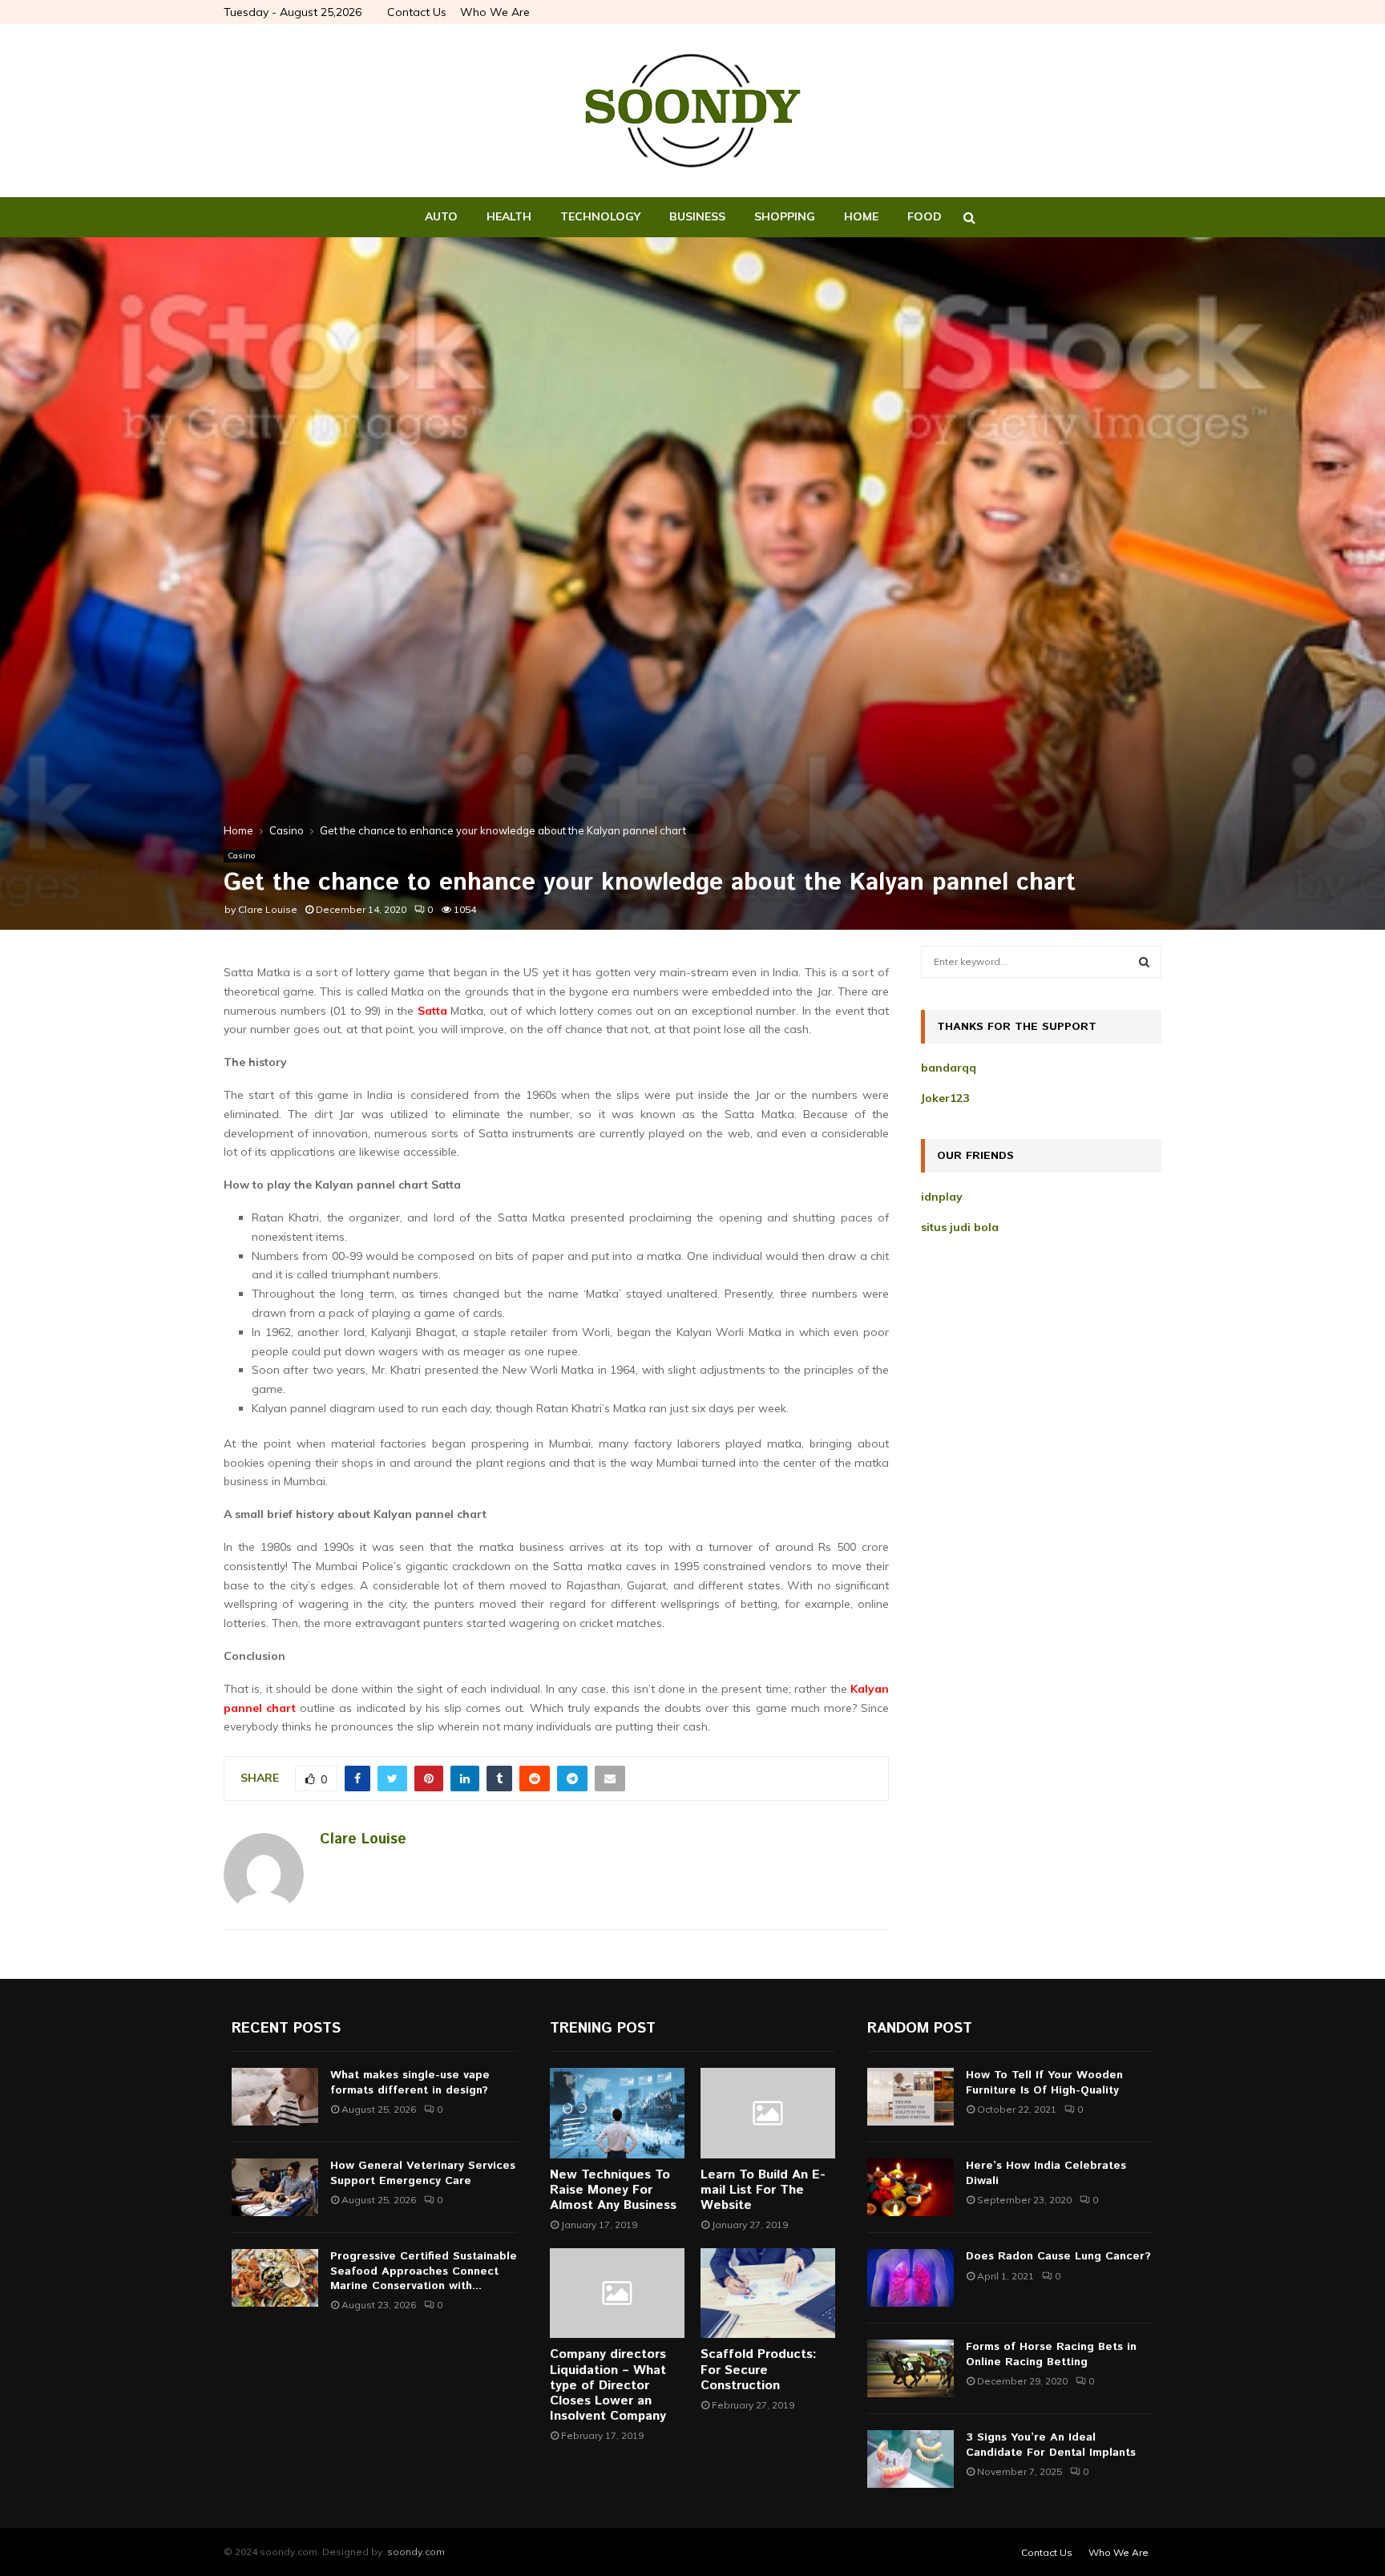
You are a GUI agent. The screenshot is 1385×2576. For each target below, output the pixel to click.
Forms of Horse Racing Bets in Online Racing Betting (1051, 2354)
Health (509, 216)
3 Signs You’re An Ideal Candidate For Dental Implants (1051, 2445)
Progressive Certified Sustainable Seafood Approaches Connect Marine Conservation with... (424, 2271)
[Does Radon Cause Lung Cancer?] (911, 2278)
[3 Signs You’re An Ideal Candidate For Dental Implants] (911, 2459)
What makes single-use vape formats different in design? (410, 2082)
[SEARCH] (1144, 962)
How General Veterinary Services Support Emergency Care (423, 2173)
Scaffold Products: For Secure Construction (759, 2370)
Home (861, 216)
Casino (241, 856)
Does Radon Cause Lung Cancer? (1058, 2256)
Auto (441, 216)
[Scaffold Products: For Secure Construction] (768, 2293)
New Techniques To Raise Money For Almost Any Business (613, 2190)
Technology (600, 216)
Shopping (785, 216)
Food (925, 216)
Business (697, 216)
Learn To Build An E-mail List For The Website (763, 2190)
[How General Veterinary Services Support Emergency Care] (275, 2187)
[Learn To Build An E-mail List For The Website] (768, 2113)
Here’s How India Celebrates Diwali (1046, 2173)
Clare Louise (268, 909)
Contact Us (417, 12)
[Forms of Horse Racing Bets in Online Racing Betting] (911, 2368)
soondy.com (416, 2552)
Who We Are (495, 12)
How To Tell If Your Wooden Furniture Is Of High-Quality (1044, 2082)
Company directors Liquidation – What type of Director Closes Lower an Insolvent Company (608, 2385)
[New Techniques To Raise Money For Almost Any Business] (617, 2113)
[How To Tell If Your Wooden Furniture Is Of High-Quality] (911, 2097)
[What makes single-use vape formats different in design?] (275, 2097)
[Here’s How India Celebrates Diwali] (911, 2187)
